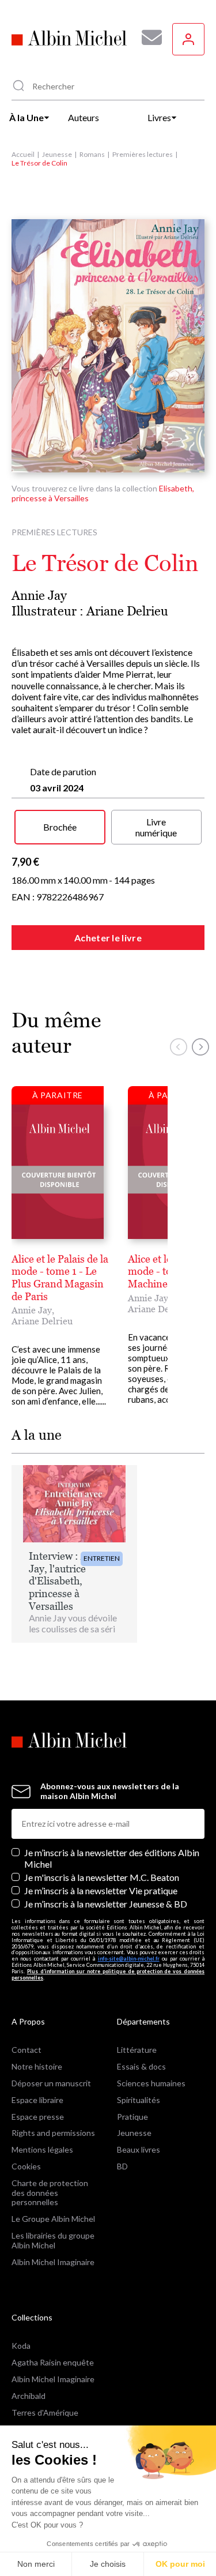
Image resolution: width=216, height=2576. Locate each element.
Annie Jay (39, 596)
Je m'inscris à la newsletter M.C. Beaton (102, 1877)
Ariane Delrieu (127, 611)
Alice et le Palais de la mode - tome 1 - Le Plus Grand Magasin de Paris (60, 1278)
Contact (26, 2050)
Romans (92, 154)
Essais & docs (141, 2066)
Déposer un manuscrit (51, 2083)
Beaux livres (139, 2149)
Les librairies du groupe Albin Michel (53, 2240)
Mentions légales (42, 2149)
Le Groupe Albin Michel (53, 2219)
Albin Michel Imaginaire (53, 2262)
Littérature (137, 2050)
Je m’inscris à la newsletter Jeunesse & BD (106, 1904)
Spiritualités (139, 2100)
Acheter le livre (108, 938)
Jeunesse (57, 154)
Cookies (26, 2166)
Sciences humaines (151, 2083)
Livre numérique (156, 827)
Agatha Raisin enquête (53, 2362)
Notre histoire (37, 2066)
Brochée (60, 827)
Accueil (23, 154)
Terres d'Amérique (45, 2412)
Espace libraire (37, 2100)
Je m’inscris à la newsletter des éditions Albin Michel (112, 1858)
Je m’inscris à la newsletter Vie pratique (101, 1890)
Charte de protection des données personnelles (50, 2193)
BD (122, 2166)
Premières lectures (143, 154)
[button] (179, 1047)
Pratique (132, 2117)
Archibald (29, 2396)
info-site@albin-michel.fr (129, 1959)
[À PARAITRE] (58, 1171)
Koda (21, 2346)
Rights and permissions (53, 2133)
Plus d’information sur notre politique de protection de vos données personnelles (108, 1974)
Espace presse (38, 2117)
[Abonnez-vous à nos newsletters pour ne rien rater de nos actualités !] (147, 37)
